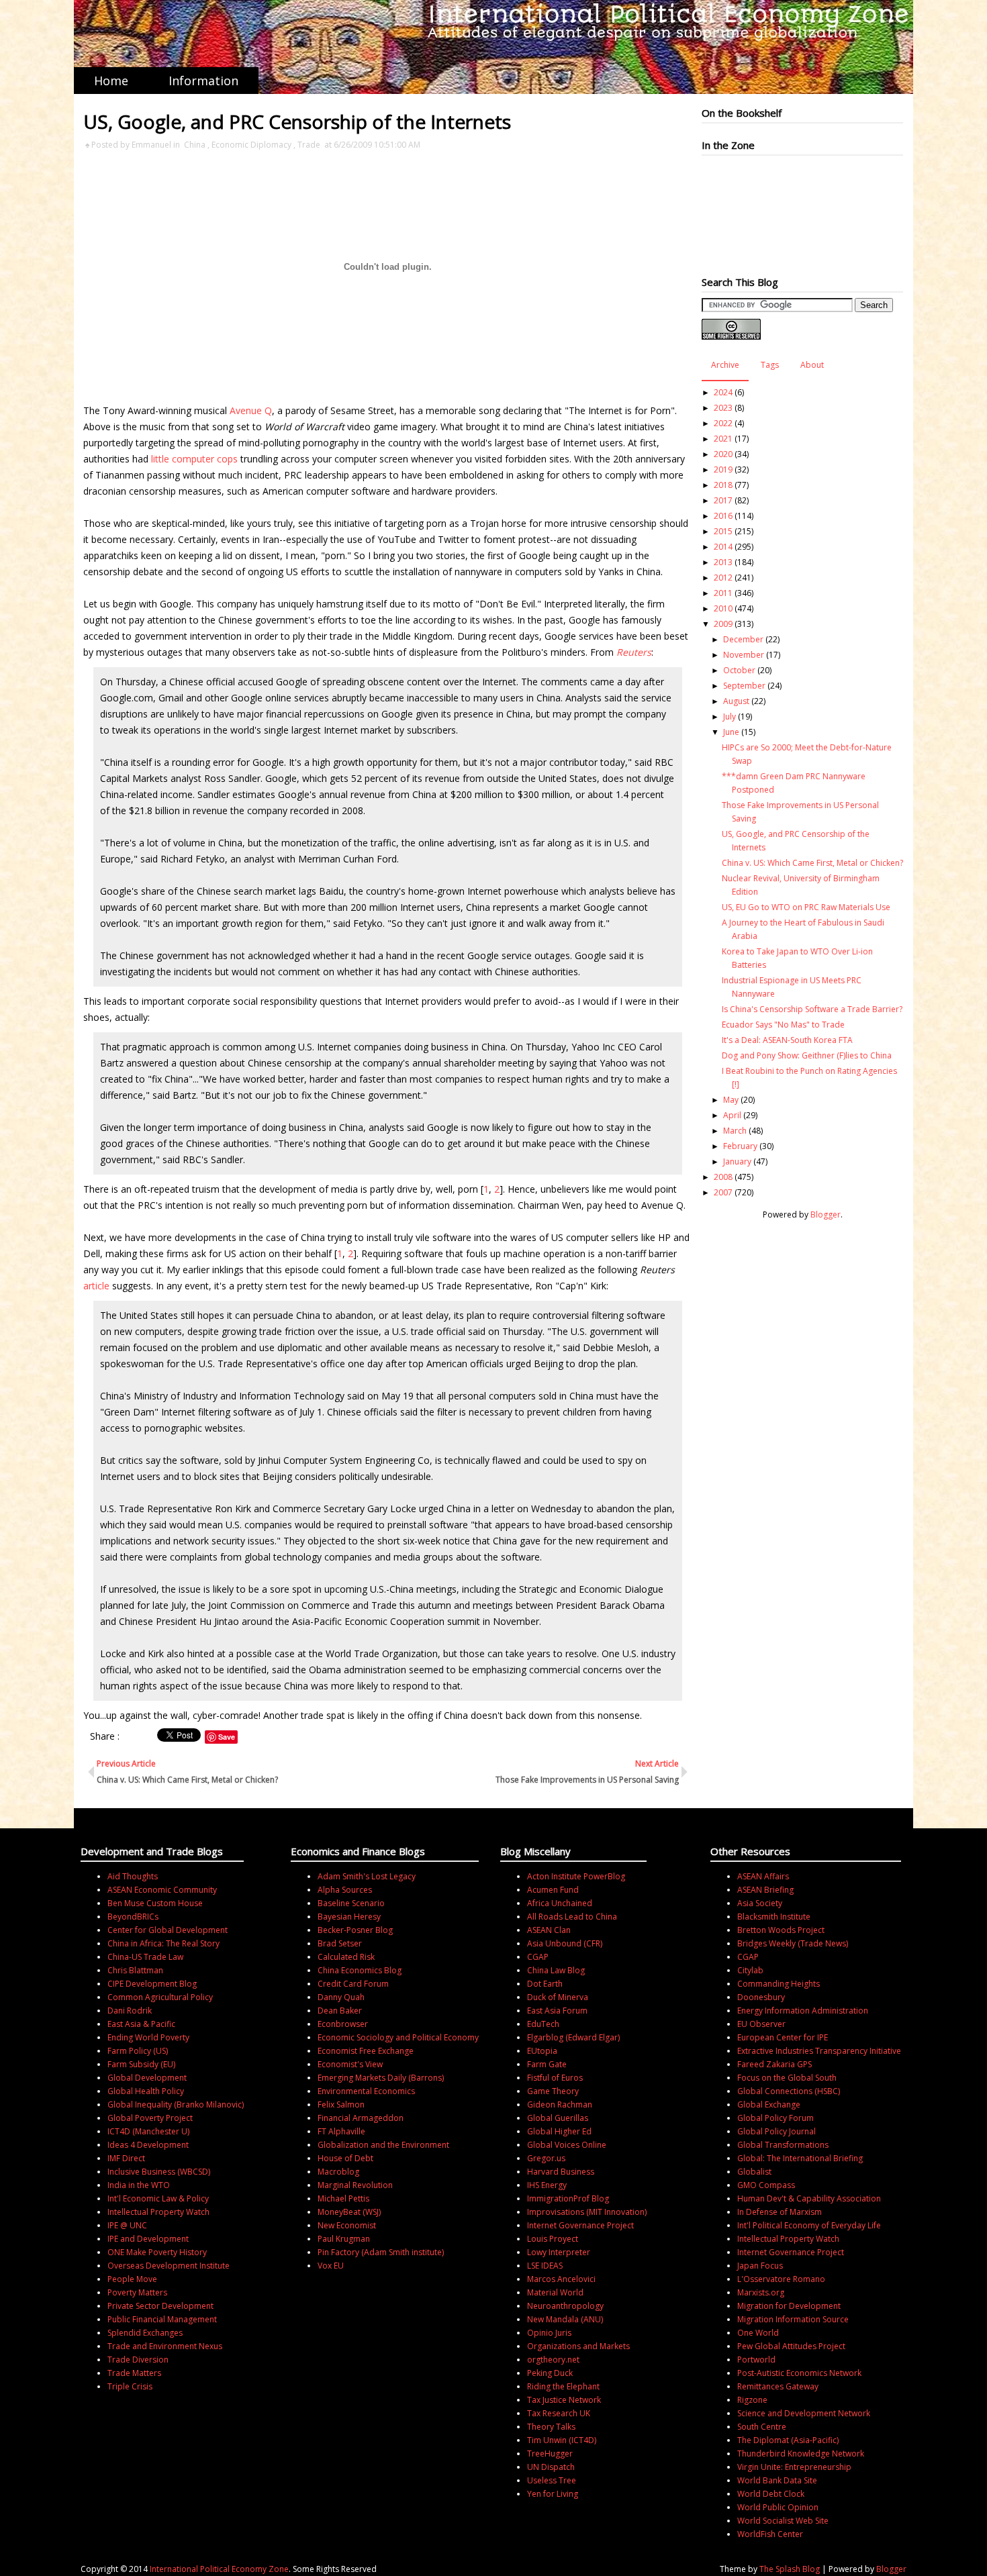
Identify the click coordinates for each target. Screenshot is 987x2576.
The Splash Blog (790, 2569)
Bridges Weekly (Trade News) (793, 1943)
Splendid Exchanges (145, 2333)
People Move (132, 2279)
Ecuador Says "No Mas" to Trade (783, 1025)
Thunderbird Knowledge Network (801, 2454)
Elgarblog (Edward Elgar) (573, 2037)
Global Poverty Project (150, 2118)
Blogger (826, 1215)
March (735, 1131)
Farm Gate (547, 2064)
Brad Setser (340, 1943)
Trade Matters (134, 2373)
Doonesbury (761, 1997)
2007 (723, 1192)
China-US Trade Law (145, 1957)
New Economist (347, 2225)
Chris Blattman (135, 1970)
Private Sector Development (160, 2306)
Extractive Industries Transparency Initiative (819, 2051)
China (195, 145)
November (744, 655)
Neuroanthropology (565, 2306)
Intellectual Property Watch (158, 2212)
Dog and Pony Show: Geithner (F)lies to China (807, 1055)
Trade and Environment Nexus (165, 2346)
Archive (725, 365)
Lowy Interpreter (559, 2252)
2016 (723, 516)
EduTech (543, 2024)
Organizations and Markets (578, 2346)
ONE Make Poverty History (157, 2252)
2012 (723, 578)
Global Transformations (783, 2145)
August (736, 701)
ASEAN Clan (549, 1930)
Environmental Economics (366, 2091)
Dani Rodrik (130, 2011)
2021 (723, 439)
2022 (723, 423)
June (731, 732)
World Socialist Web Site (783, 2521)
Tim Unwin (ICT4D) (562, 2440)
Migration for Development (789, 2306)
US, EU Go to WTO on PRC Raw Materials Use (806, 907)
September (744, 686)
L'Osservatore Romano (781, 2279)
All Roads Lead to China (572, 1917)
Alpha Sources (345, 1890)
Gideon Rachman (560, 2104)
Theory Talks (551, 2427)
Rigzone (752, 2400)
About (812, 365)
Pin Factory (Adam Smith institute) (381, 2252)
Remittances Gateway (778, 2386)
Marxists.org (761, 2292)
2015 (723, 531)
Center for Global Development (168, 1930)
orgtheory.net (553, 2360)
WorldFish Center (770, 2534)
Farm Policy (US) (138, 2051)
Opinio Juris (549, 2333)
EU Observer (761, 2024)
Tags (770, 365)
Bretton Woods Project (781, 1930)
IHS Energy (547, 2185)
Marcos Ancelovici (561, 2279)
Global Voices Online (567, 2145)
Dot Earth (545, 1984)
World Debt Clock (771, 2494)
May (731, 1100)
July (730, 716)
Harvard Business (561, 2172)
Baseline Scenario (351, 1903)
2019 (723, 469)
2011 (723, 593)
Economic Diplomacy (251, 145)
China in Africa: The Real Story (163, 1943)
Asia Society (760, 1903)
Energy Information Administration (803, 2011)
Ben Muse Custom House (155, 1903)
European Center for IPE (783, 2037)
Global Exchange (769, 2104)
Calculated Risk (346, 1957)
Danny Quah (341, 1997)
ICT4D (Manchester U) (148, 2131)
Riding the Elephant (563, 2386)
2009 (723, 624)
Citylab (750, 1970)
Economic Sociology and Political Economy (398, 2037)
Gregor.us (546, 2158)
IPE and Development (148, 2239)
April (732, 1115)
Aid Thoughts (133, 1876)
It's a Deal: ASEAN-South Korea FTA (787, 1040)
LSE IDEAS (545, 2266)
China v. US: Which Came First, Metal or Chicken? (812, 863)
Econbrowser (343, 2024)
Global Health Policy (146, 2091)
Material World (555, 2292)
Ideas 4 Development (148, 2145)
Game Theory (553, 2091)
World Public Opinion (778, 2507)
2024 (723, 392)
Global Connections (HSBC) (789, 2091)
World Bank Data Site (777, 2480)
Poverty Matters (137, 2292)
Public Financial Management (162, 2319)
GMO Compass (766, 2185)
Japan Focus (760, 2266)
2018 (723, 485)
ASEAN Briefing (765, 1890)
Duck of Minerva (558, 1997)
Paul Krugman (344, 2239)
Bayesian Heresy (349, 1917)
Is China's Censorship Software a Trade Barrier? (812, 1009)
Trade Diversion (138, 2360)
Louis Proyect (553, 2239)
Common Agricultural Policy (160, 1997)
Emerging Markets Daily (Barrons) (381, 2078)
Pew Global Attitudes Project (791, 2346)
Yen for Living (553, 2494)
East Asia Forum (557, 2011)
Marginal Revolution (355, 2185)
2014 (723, 547)
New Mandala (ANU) (565, 2319)
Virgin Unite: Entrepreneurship (794, 2467)
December (743, 639)
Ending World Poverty (148, 2037)
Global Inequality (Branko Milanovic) (176, 2104)
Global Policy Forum (775, 2118)
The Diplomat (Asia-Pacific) (788, 2440)
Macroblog (338, 2172)
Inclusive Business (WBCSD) (159, 2172)
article (96, 1286)
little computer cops (194, 459)
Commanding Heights (779, 1984)
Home (111, 81)
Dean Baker (340, 2011)
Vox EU (331, 2266)
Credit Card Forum (353, 1984)
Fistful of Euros (555, 2078)
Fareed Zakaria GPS (774, 2064)
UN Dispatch (551, 2467)
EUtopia (542, 2051)
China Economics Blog (360, 1970)
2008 (723, 1177)
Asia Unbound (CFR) (565, 1943)
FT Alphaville (341, 2131)
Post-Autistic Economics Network (799, 2373)
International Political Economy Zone (219, 2569)
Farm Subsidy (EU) (141, 2064)
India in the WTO (139, 2185)
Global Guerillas (558, 2118)
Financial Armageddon (361, 2118)
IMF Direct (126, 2158)
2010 (723, 608)
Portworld (756, 2360)
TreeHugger (550, 2454)
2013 (723, 562)
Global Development (147, 2078)
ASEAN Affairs (763, 1876)
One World (758, 2333)
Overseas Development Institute (169, 2266)
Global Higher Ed (559, 2131)
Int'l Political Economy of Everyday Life (809, 2225)
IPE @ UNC (127, 2225)
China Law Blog (556, 1970)
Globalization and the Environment (383, 2145)
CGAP (538, 1957)
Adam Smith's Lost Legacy (367, 1876)
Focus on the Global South (787, 2078)
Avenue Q (251, 410)
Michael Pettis (343, 2198)
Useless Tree (552, 2480)
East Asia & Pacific (141, 2024)
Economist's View (350, 2064)
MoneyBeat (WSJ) (349, 2212)
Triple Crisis (130, 2386)
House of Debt (345, 2158)
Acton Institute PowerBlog (576, 1876)
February (740, 1146)
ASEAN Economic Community (162, 1890)
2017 (723, 500)
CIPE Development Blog (152, 1984)
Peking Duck (550, 2373)
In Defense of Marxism (780, 2212)
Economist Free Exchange (366, 2051)
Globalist (754, 2172)
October (739, 670)
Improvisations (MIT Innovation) (587, 2212)
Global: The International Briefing (800, 2158)
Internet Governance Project (580, 2225)
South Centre (762, 2427)
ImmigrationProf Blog (568, 2198)
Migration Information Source (793, 2319)
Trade (309, 145)
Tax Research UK (559, 2413)
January (737, 1161)
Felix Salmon (341, 2104)
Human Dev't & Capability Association (809, 2198)
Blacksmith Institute (774, 1917)
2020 (723, 454)
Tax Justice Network (564, 2400)
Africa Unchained (560, 1903)
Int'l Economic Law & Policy (158, 2198)
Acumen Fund (553, 1890)
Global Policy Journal (777, 2131)
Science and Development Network (804, 2413)
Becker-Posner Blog (355, 1930)
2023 (723, 408)
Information (203, 81)
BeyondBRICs (133, 1917)
